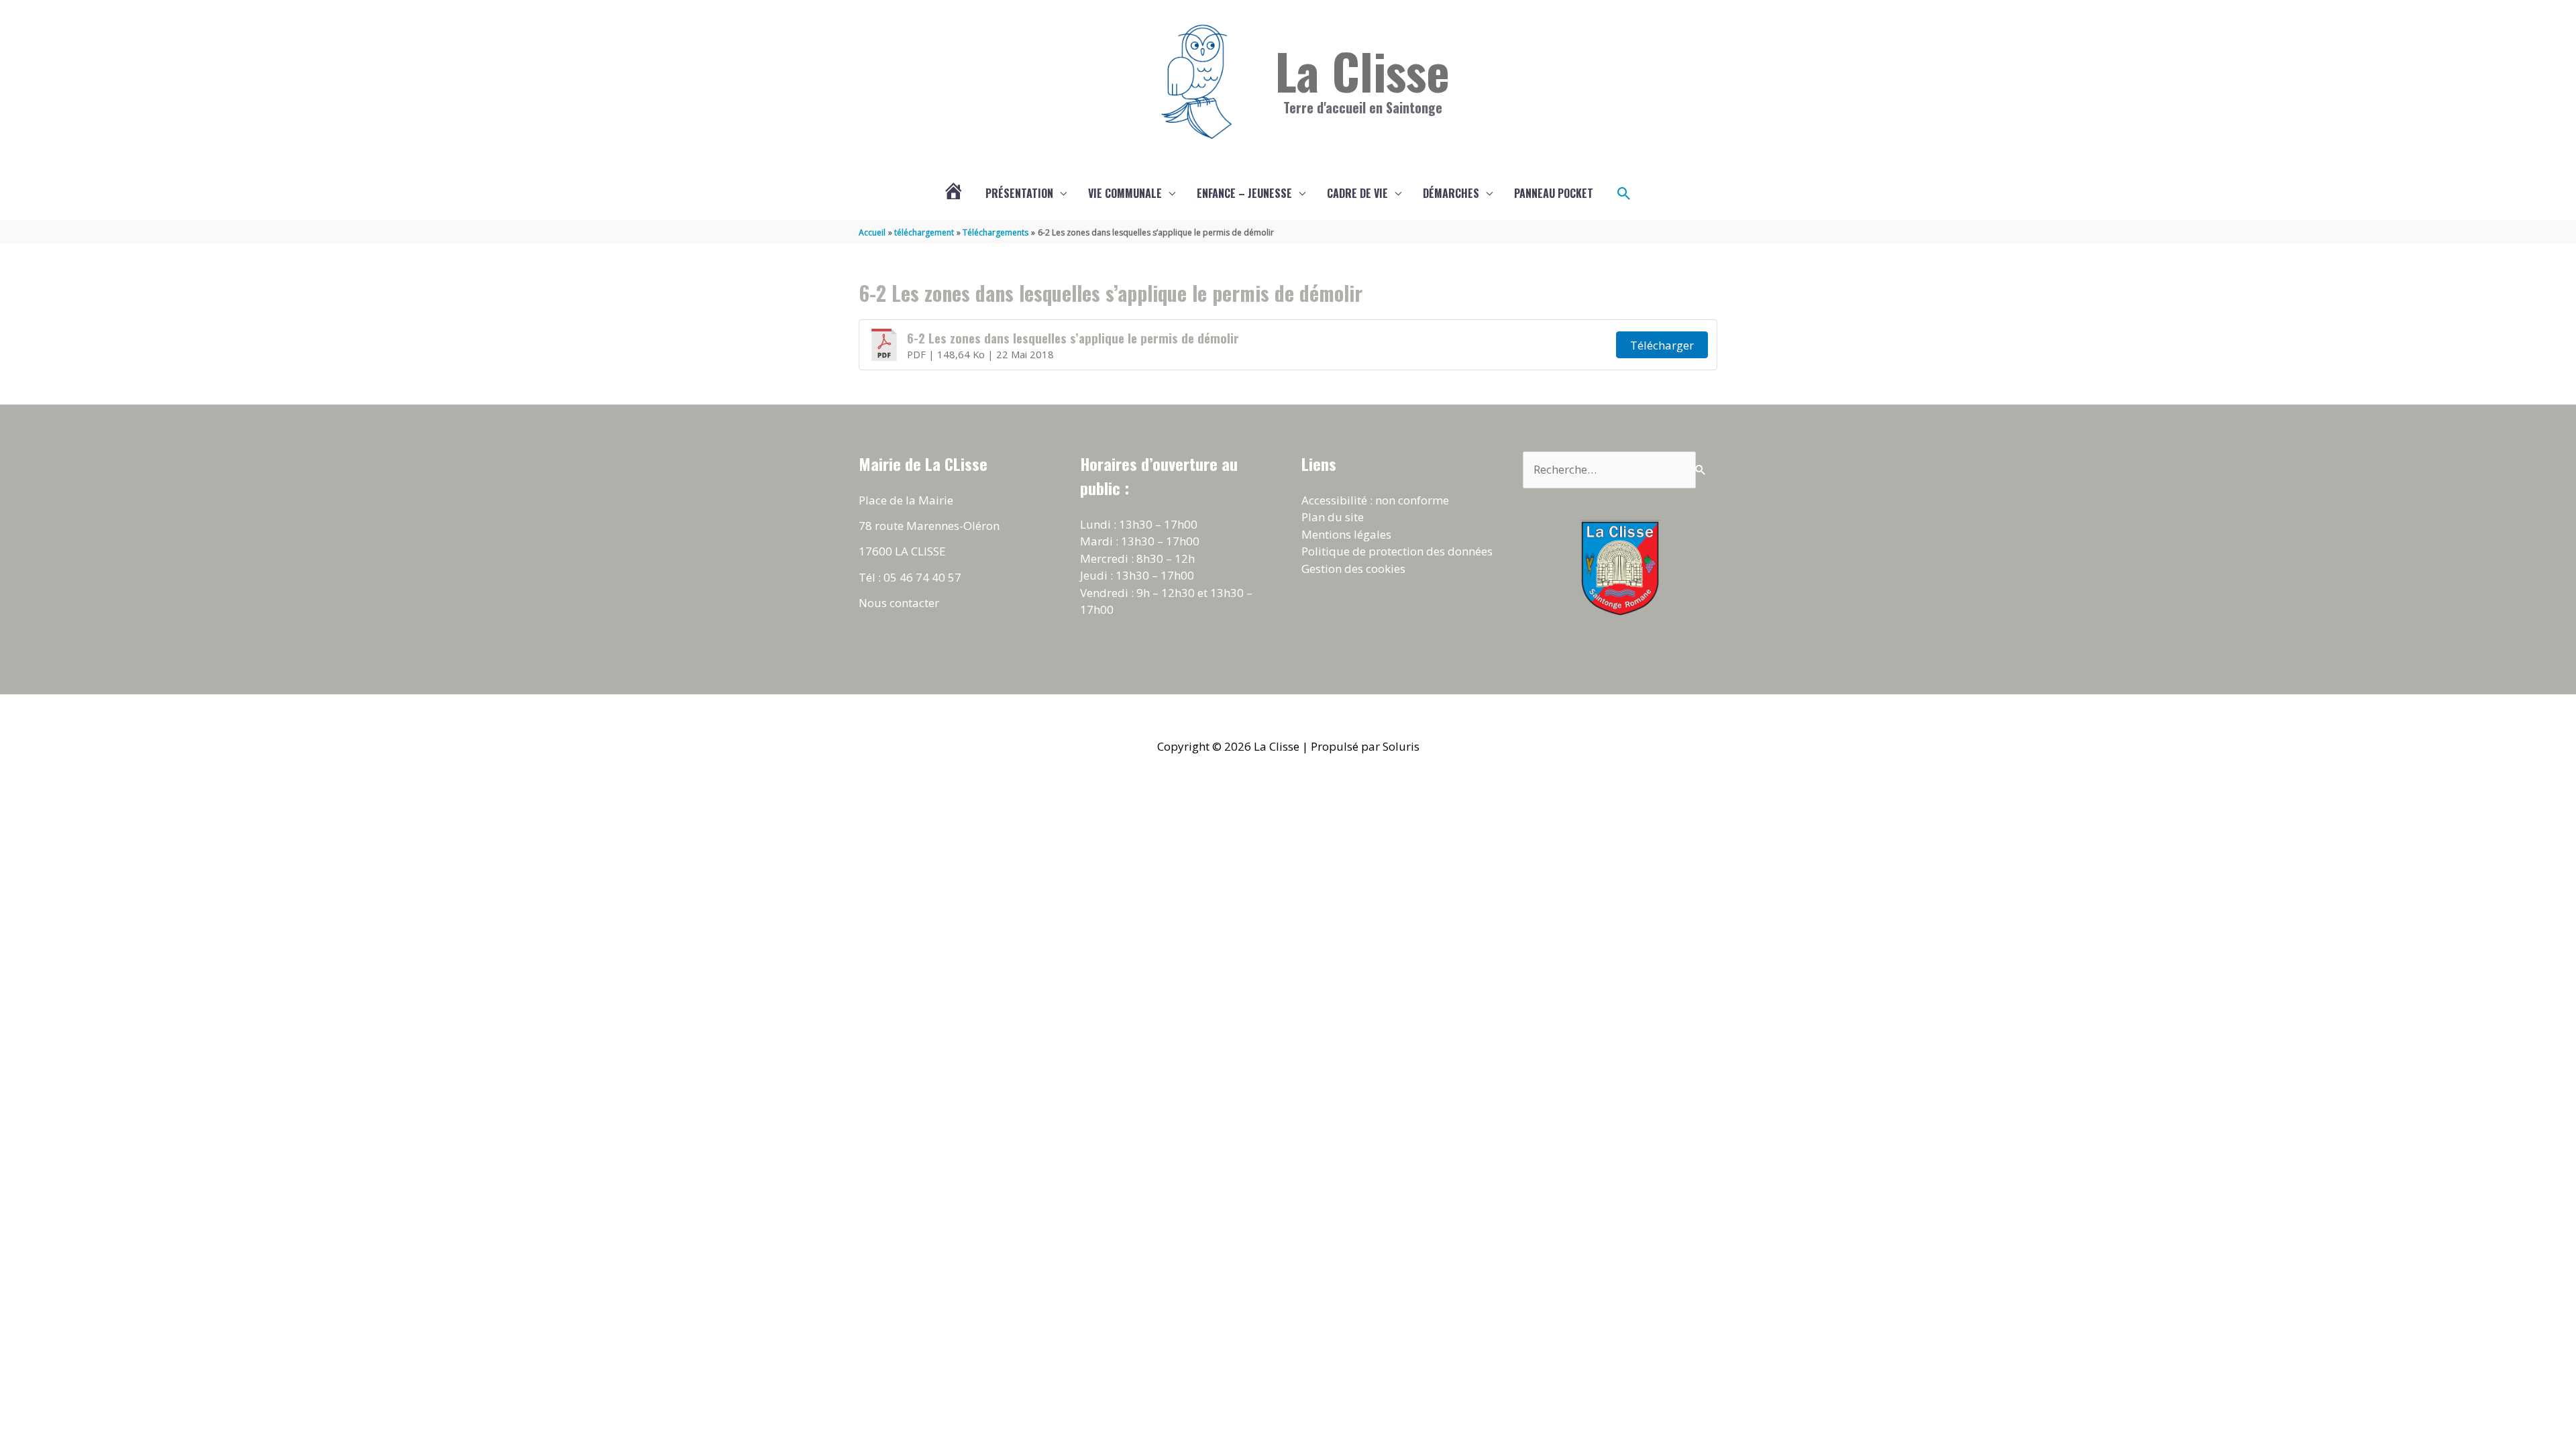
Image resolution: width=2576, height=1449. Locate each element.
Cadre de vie (1357, 193)
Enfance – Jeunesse (1244, 193)
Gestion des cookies (1353, 569)
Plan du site (1333, 517)
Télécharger (1662, 345)
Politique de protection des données (1397, 551)
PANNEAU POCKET (1554, 193)
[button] (1624, 194)
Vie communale (1125, 193)
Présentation (1019, 193)
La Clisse (1362, 70)
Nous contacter (899, 603)
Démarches (1451, 193)
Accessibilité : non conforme (1375, 500)
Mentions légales (1346, 534)
